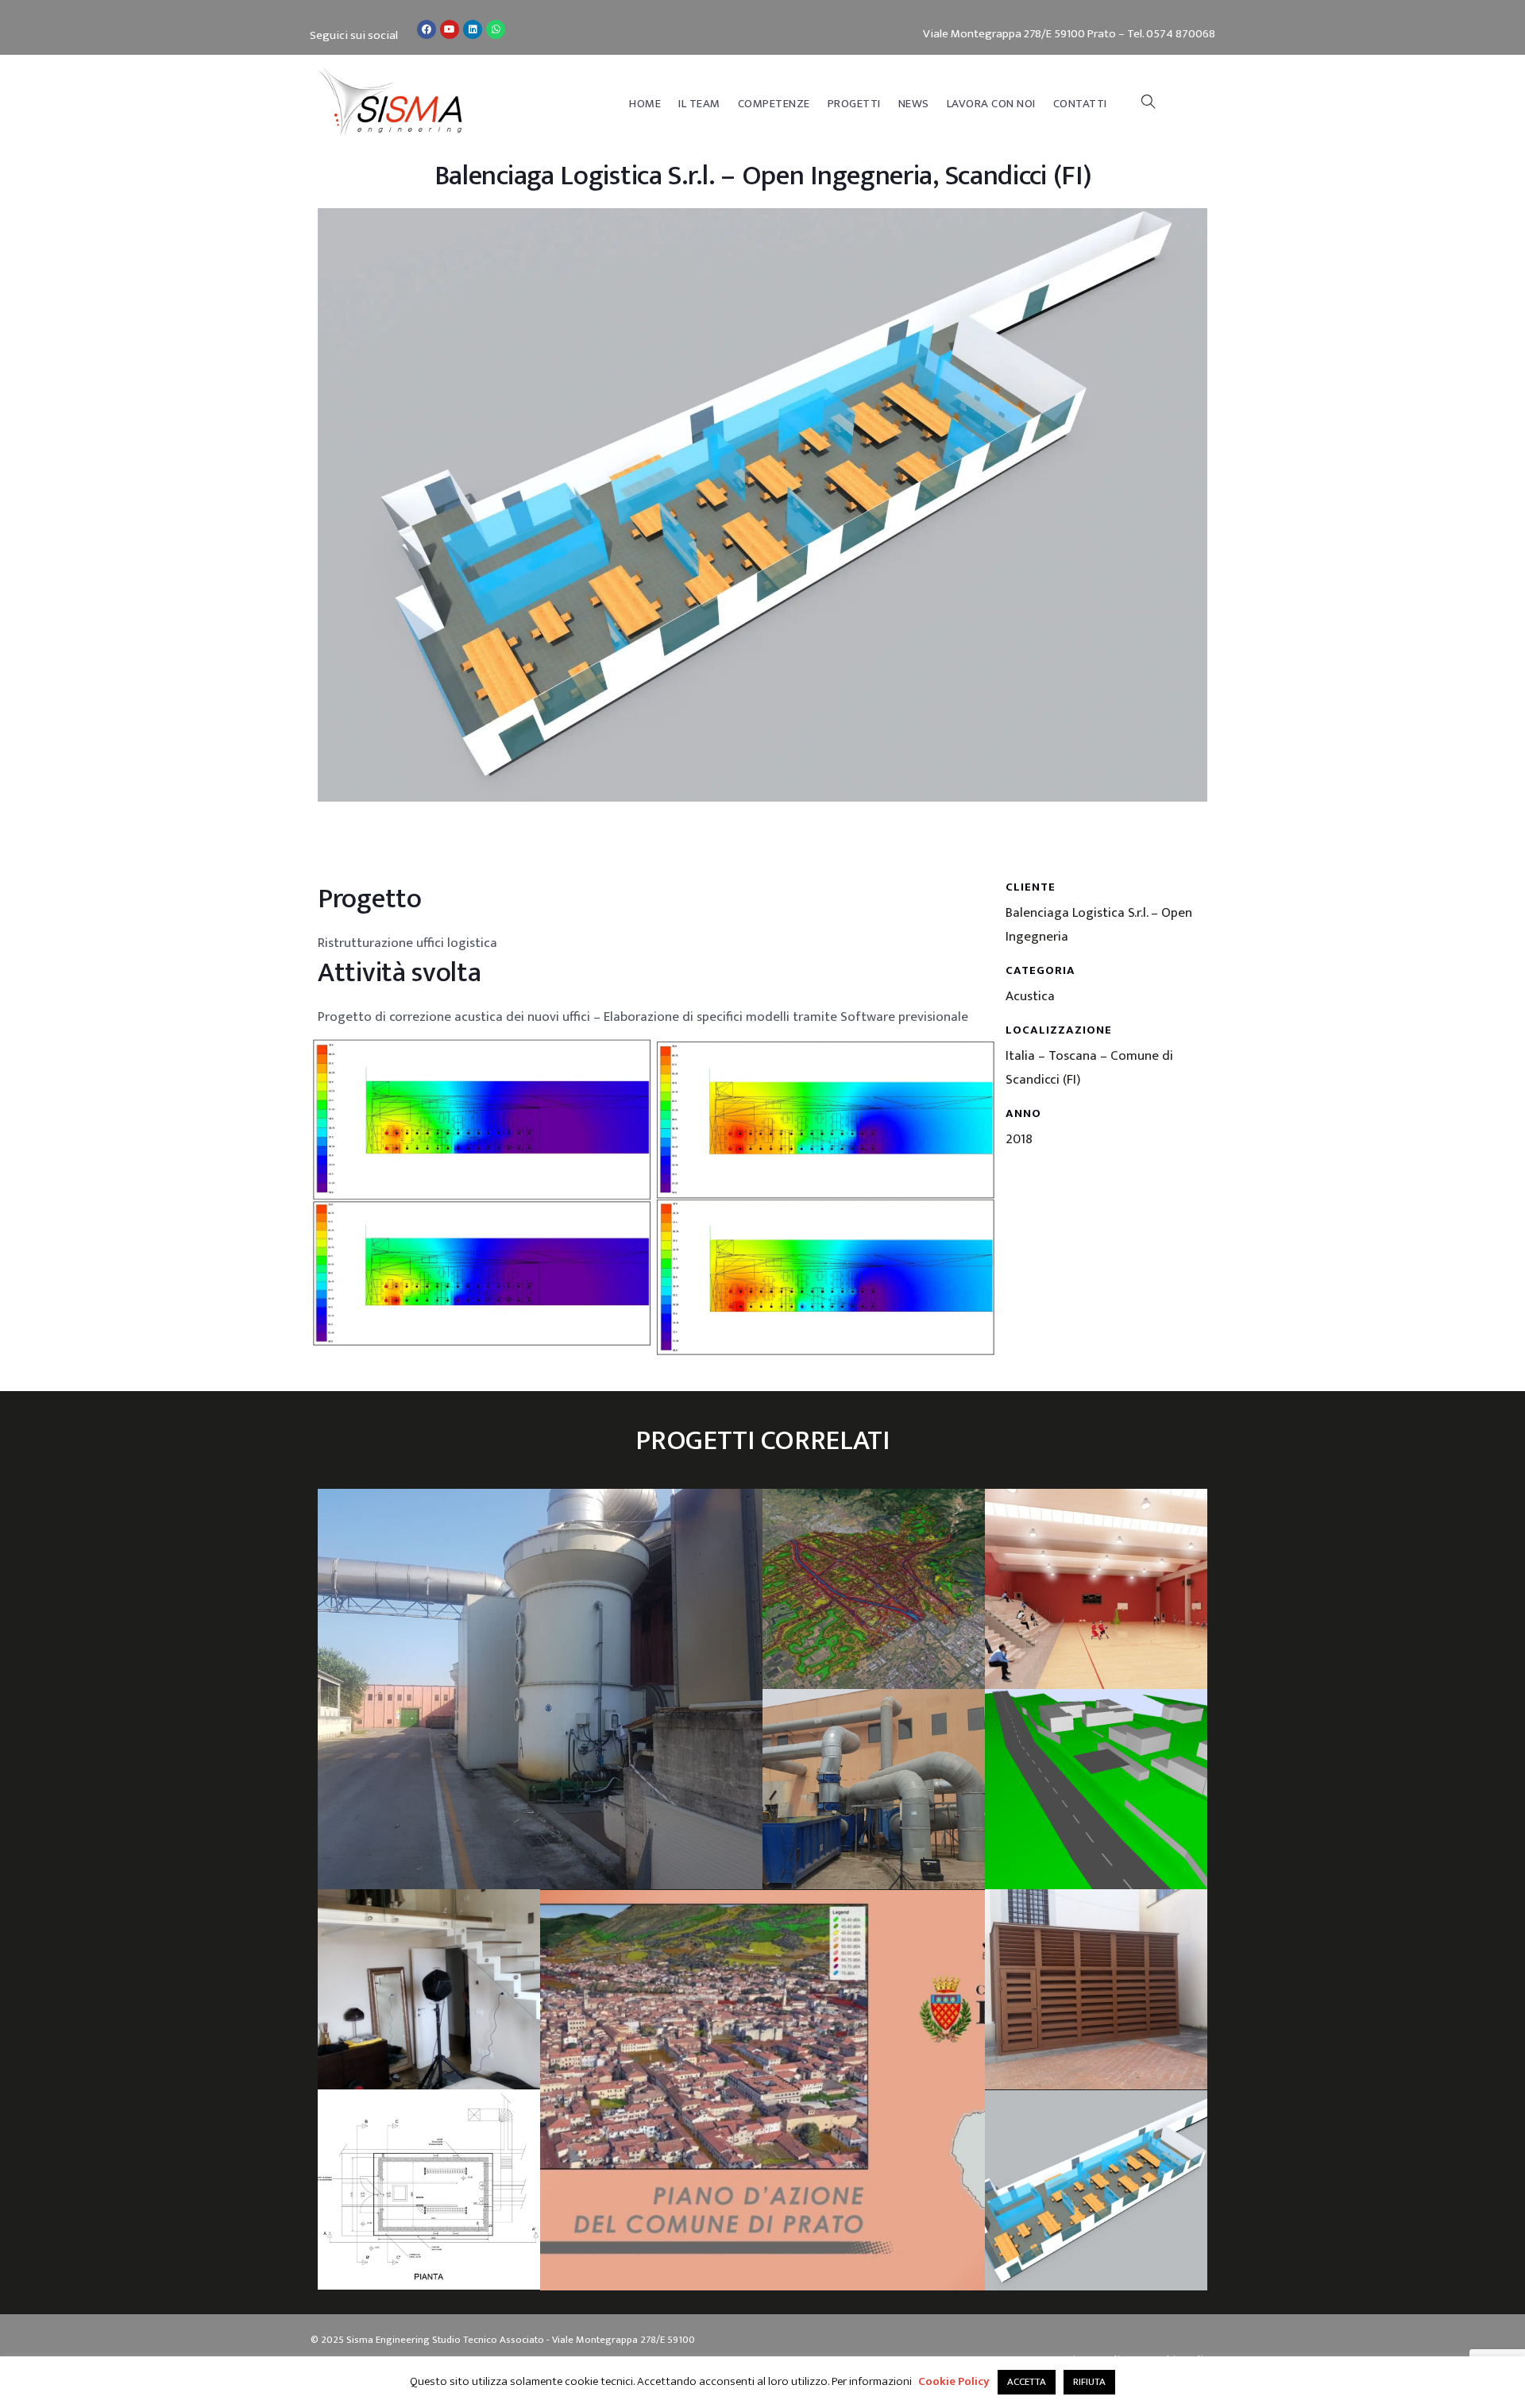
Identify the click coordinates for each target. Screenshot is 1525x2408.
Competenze (774, 104)
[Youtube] (450, 29)
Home (645, 104)
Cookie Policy (954, 2381)
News (914, 104)
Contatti (1080, 104)
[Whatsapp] (496, 29)
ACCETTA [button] (1027, 2382)
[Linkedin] (473, 29)
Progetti (854, 104)
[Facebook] (427, 29)
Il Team (699, 104)
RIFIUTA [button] (1089, 2382)
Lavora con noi (991, 104)
